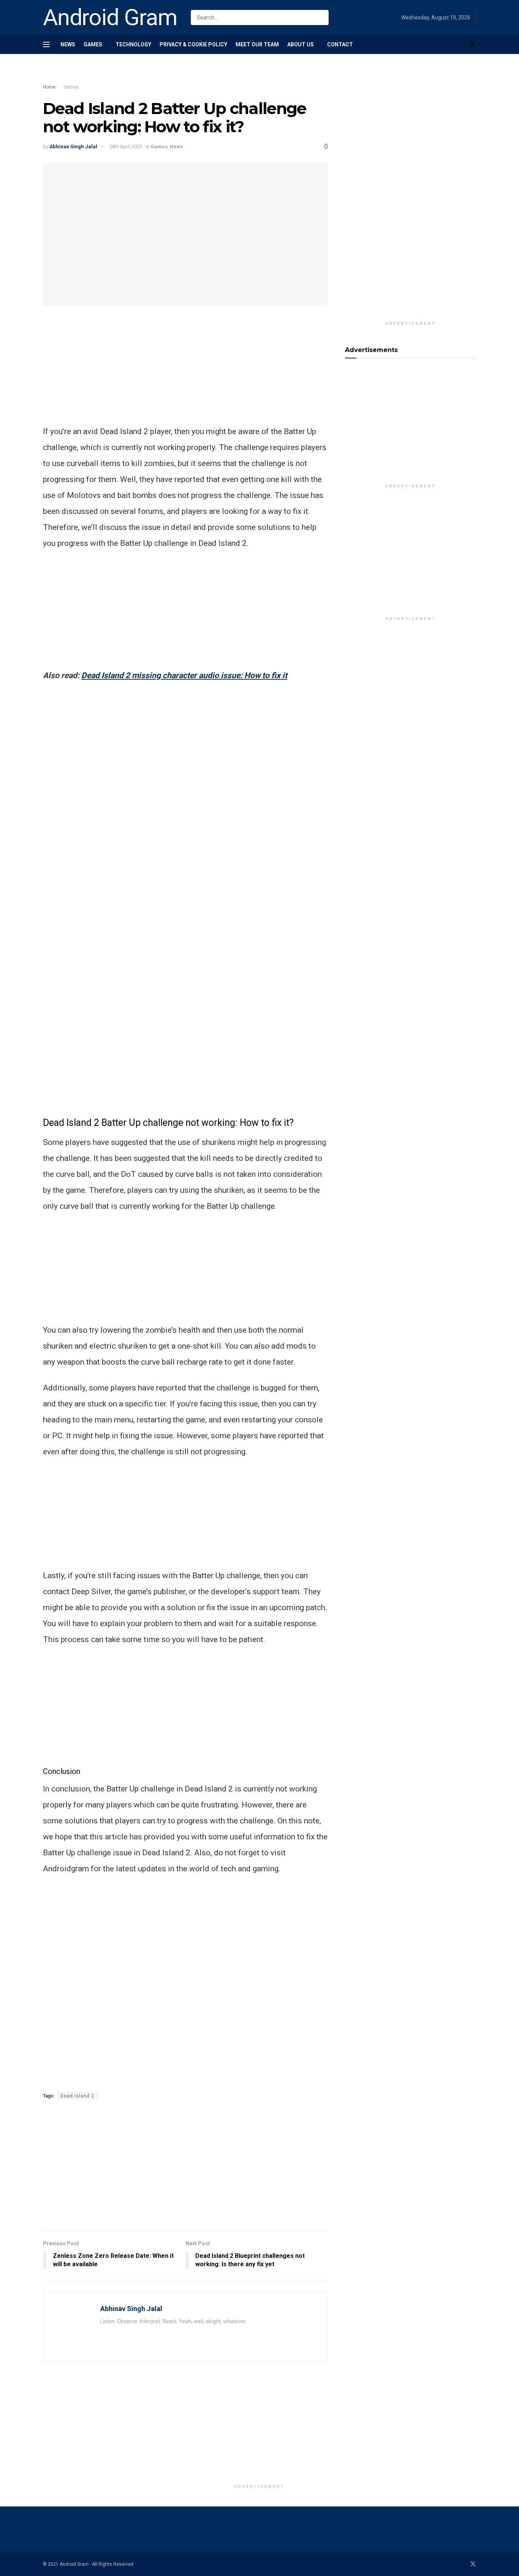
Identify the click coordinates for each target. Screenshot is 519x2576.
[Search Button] (321, 17)
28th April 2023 (126, 147)
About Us (301, 44)
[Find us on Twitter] (473, 44)
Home (49, 87)
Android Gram (110, 17)
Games (93, 44)
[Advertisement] (180, 75)
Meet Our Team (257, 44)
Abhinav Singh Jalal (73, 147)
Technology (133, 44)
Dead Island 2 (77, 2096)
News (68, 44)
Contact (340, 44)
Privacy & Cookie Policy (193, 44)
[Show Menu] (46, 44)
